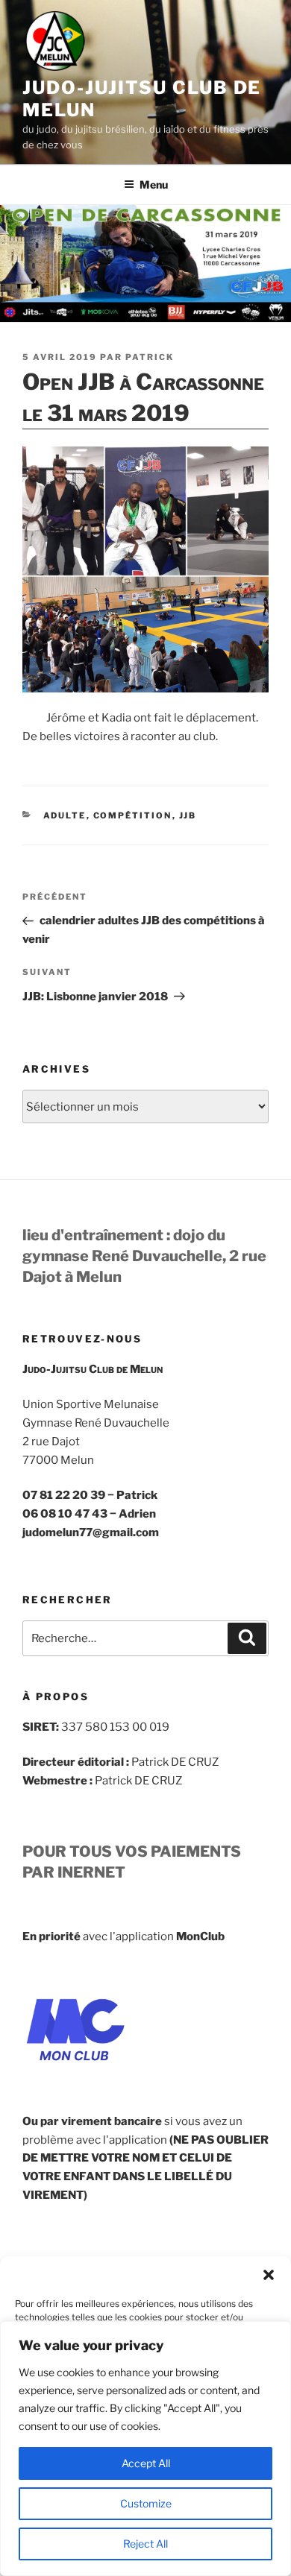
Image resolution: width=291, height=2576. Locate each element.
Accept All (146, 2463)
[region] (145, 2449)
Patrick (150, 357)
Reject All (145, 2544)
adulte (65, 815)
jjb (188, 815)
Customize (146, 2503)
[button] (269, 2275)
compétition (133, 815)
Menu (154, 184)
